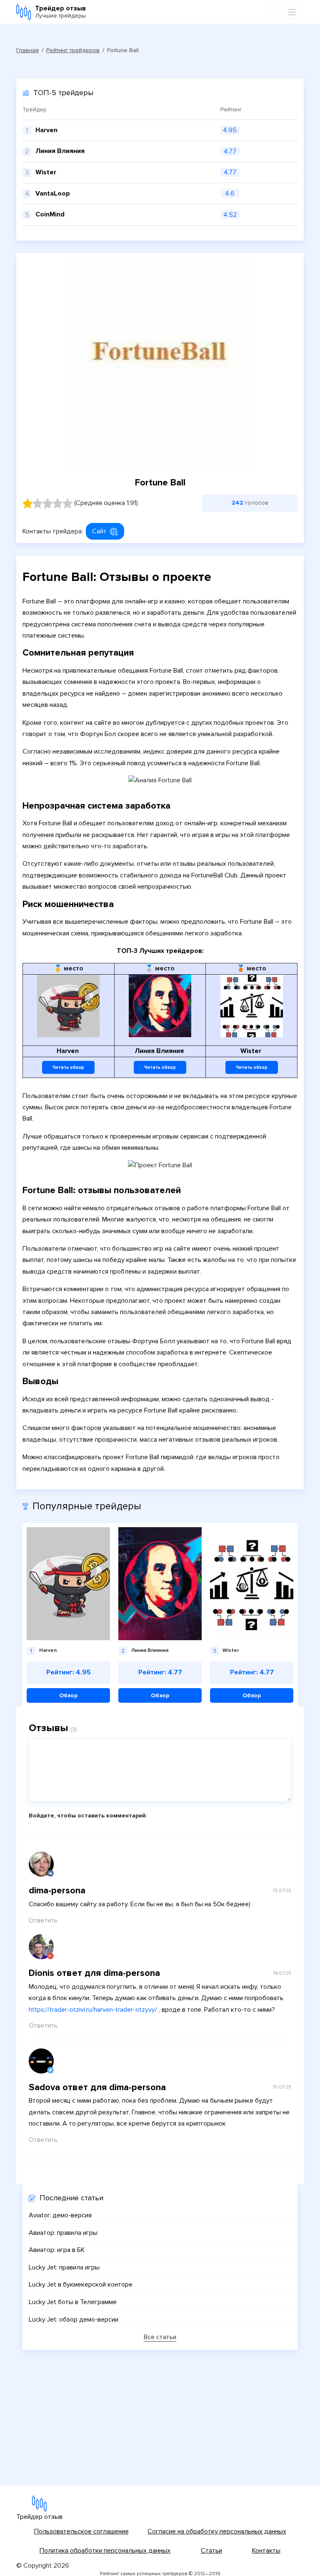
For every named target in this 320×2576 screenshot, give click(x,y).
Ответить (43, 1920)
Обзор (68, 1695)
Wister (46, 172)
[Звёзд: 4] (57, 503)
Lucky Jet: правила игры (64, 2267)
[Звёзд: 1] (27, 503)
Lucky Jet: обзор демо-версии (74, 2320)
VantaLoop (53, 194)
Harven (46, 130)
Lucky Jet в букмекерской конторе (81, 2284)
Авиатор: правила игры (63, 2233)
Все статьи (160, 2337)
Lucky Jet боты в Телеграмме (73, 2302)
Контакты (266, 2551)
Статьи (211, 2551)
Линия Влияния (60, 151)
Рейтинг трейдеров (73, 50)
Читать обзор (68, 1067)
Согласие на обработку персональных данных (217, 2531)
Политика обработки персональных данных (105, 2551)
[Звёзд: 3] (47, 503)
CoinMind (50, 214)
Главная (27, 50)
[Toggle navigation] (292, 12)
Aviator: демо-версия (60, 2215)
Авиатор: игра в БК (57, 2250)
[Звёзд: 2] (37, 503)
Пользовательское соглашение (81, 2531)
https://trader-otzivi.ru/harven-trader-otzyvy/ (93, 2010)
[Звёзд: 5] (67, 503)
